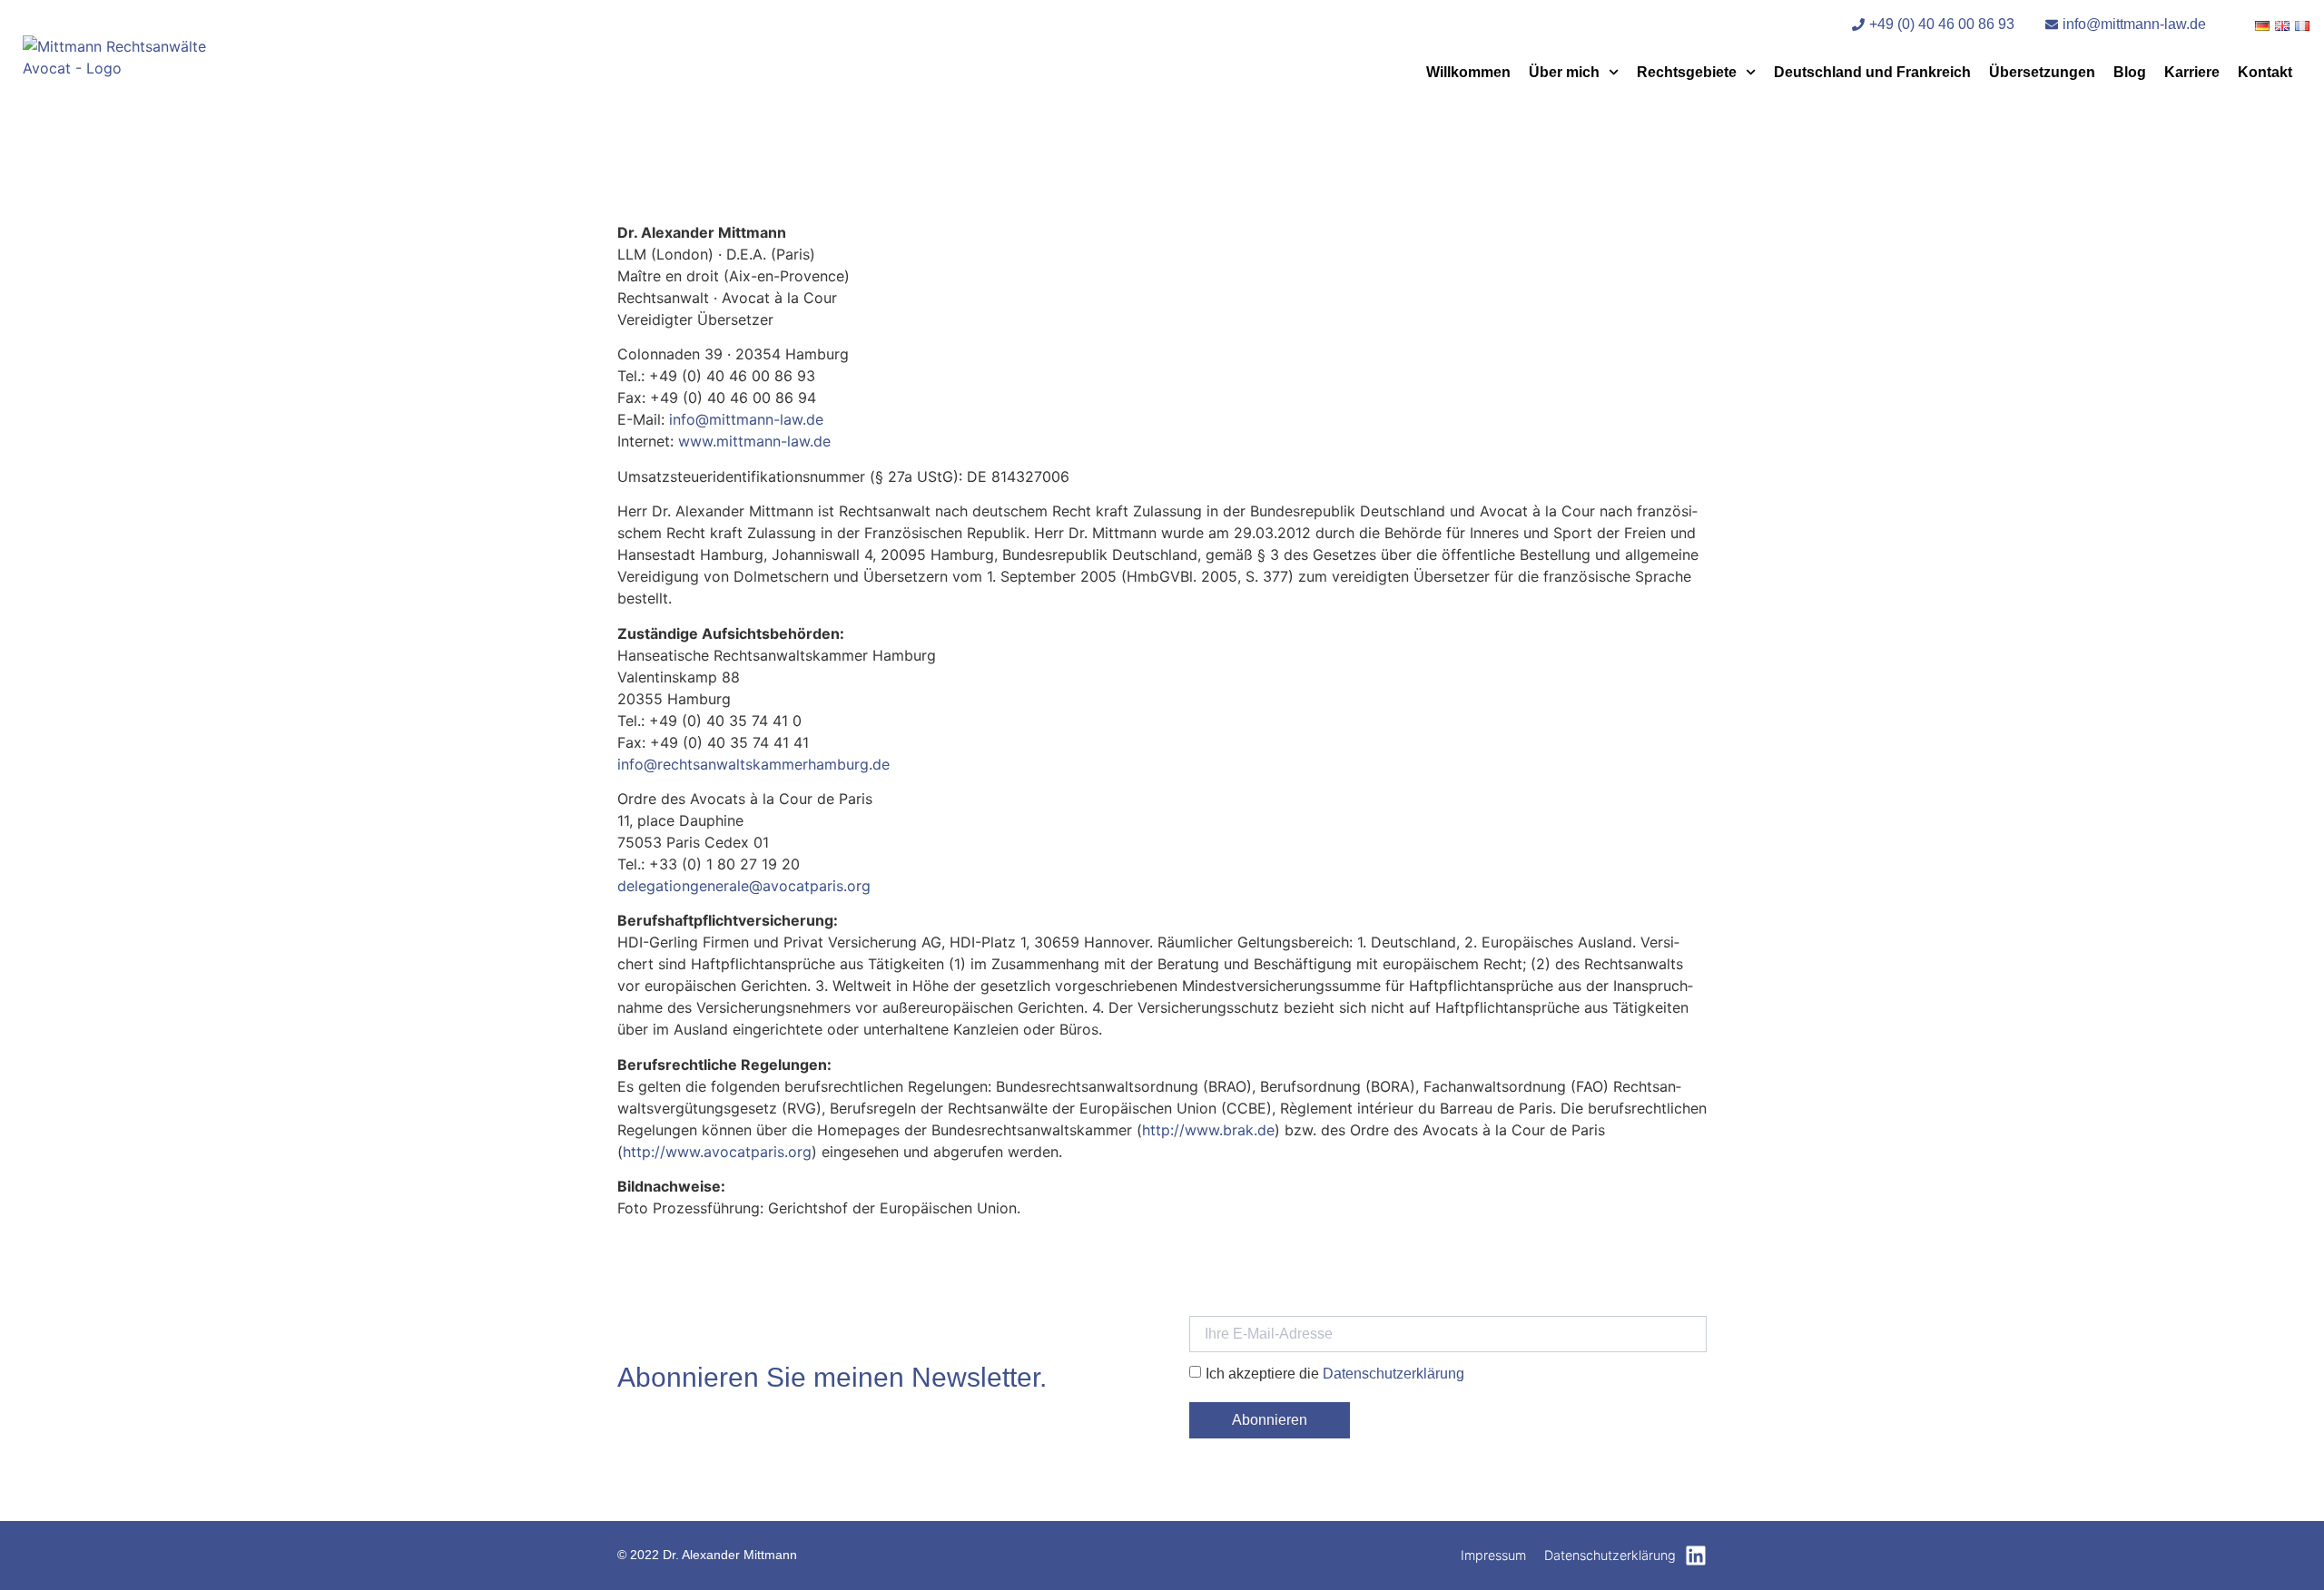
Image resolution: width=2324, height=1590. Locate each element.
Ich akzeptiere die (1335, 1374)
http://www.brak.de (1208, 1130)
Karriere (2192, 72)
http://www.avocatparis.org (717, 1152)
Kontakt (2265, 72)
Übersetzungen (2042, 72)
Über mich (1564, 72)
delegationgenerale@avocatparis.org (744, 886)
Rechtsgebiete (1687, 72)
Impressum (1493, 1555)
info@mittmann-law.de (746, 419)
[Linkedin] (1696, 1556)
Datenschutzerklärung (1393, 1374)
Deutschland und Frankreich (1872, 72)
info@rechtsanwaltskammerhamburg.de (753, 764)
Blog (2130, 72)
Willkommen (1468, 72)
